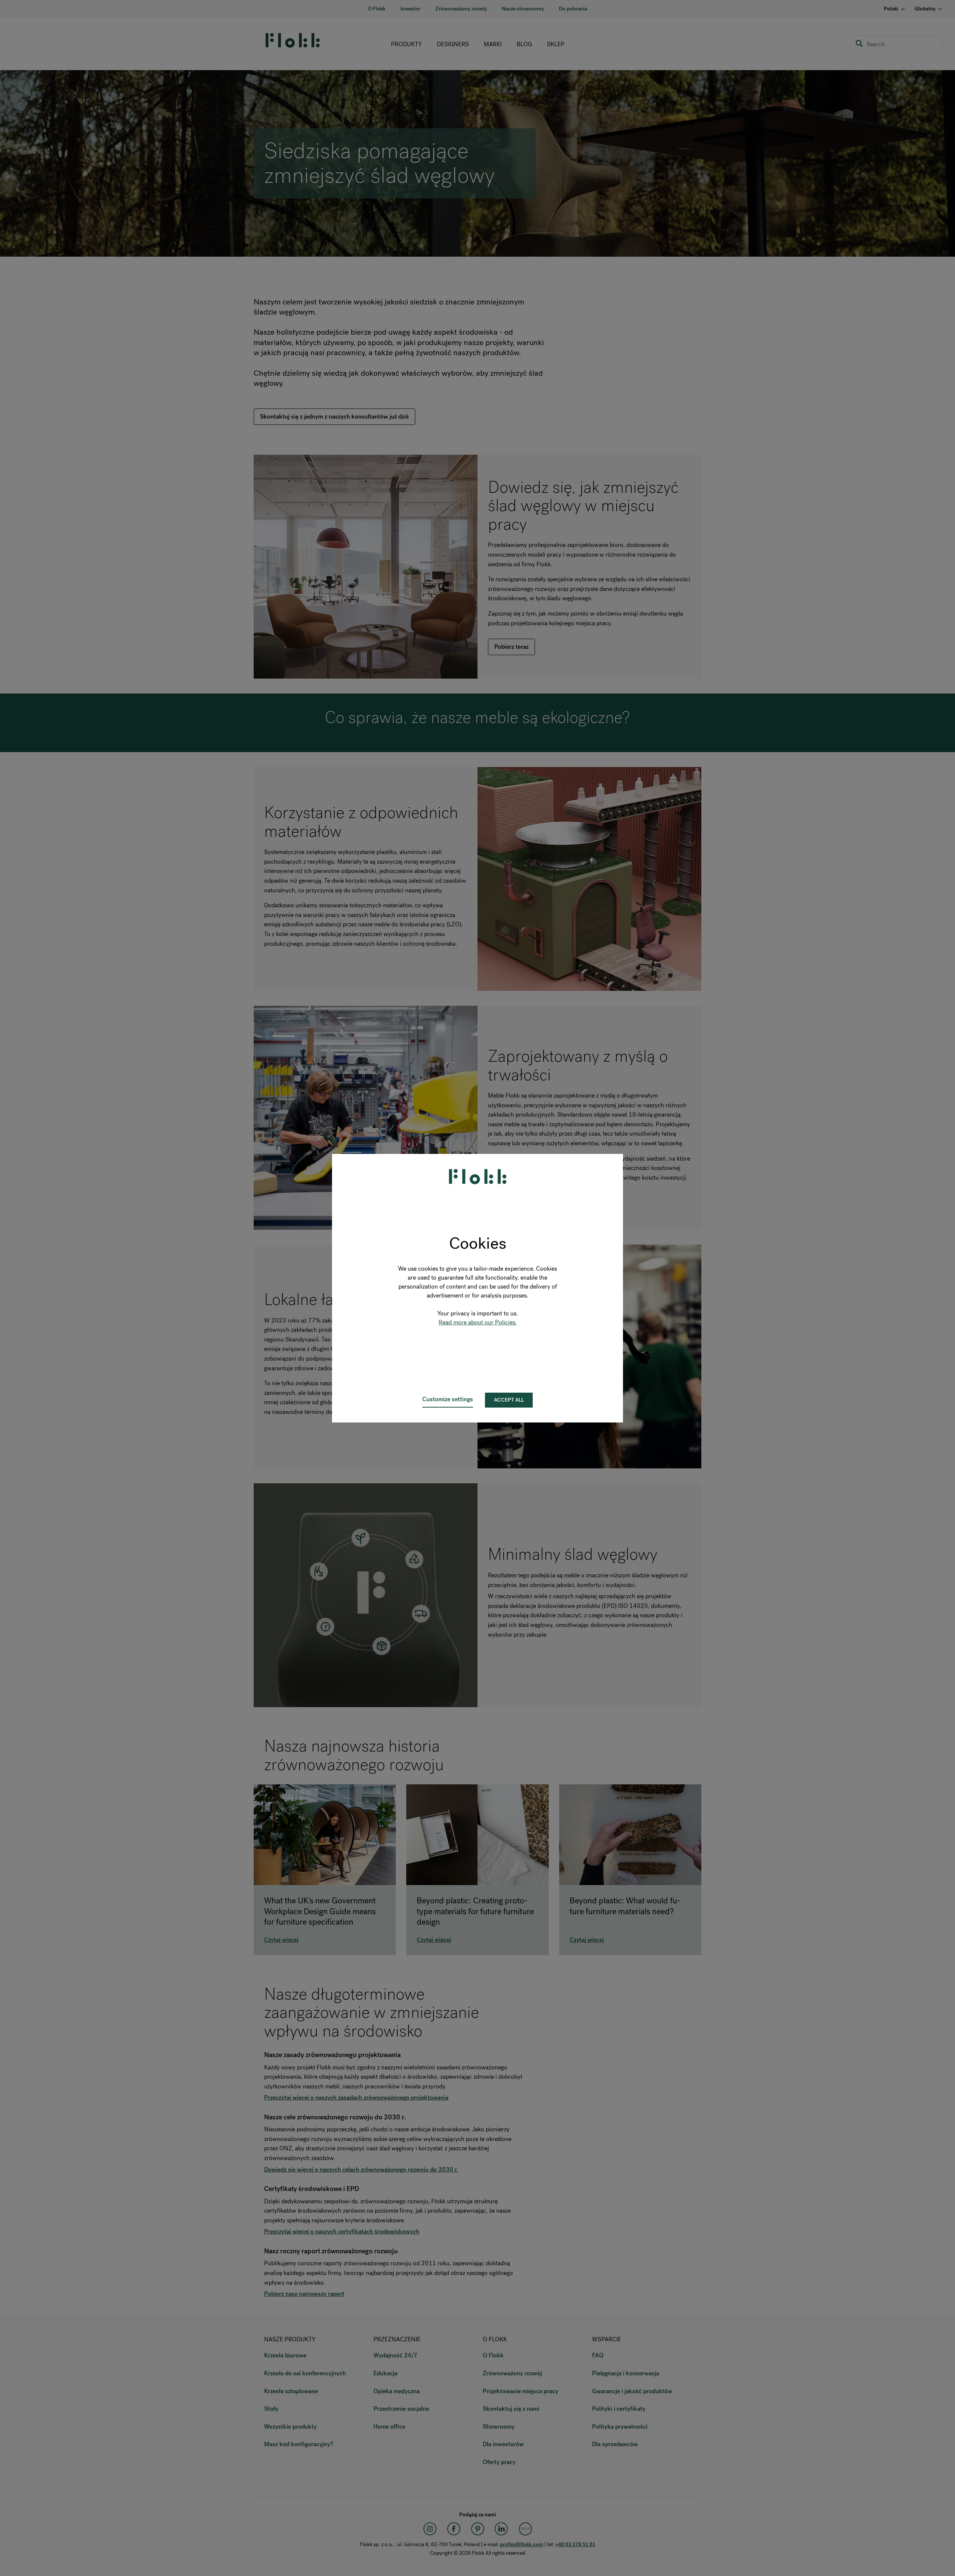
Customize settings (448, 1399)
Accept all (509, 1400)
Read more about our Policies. (478, 1322)
